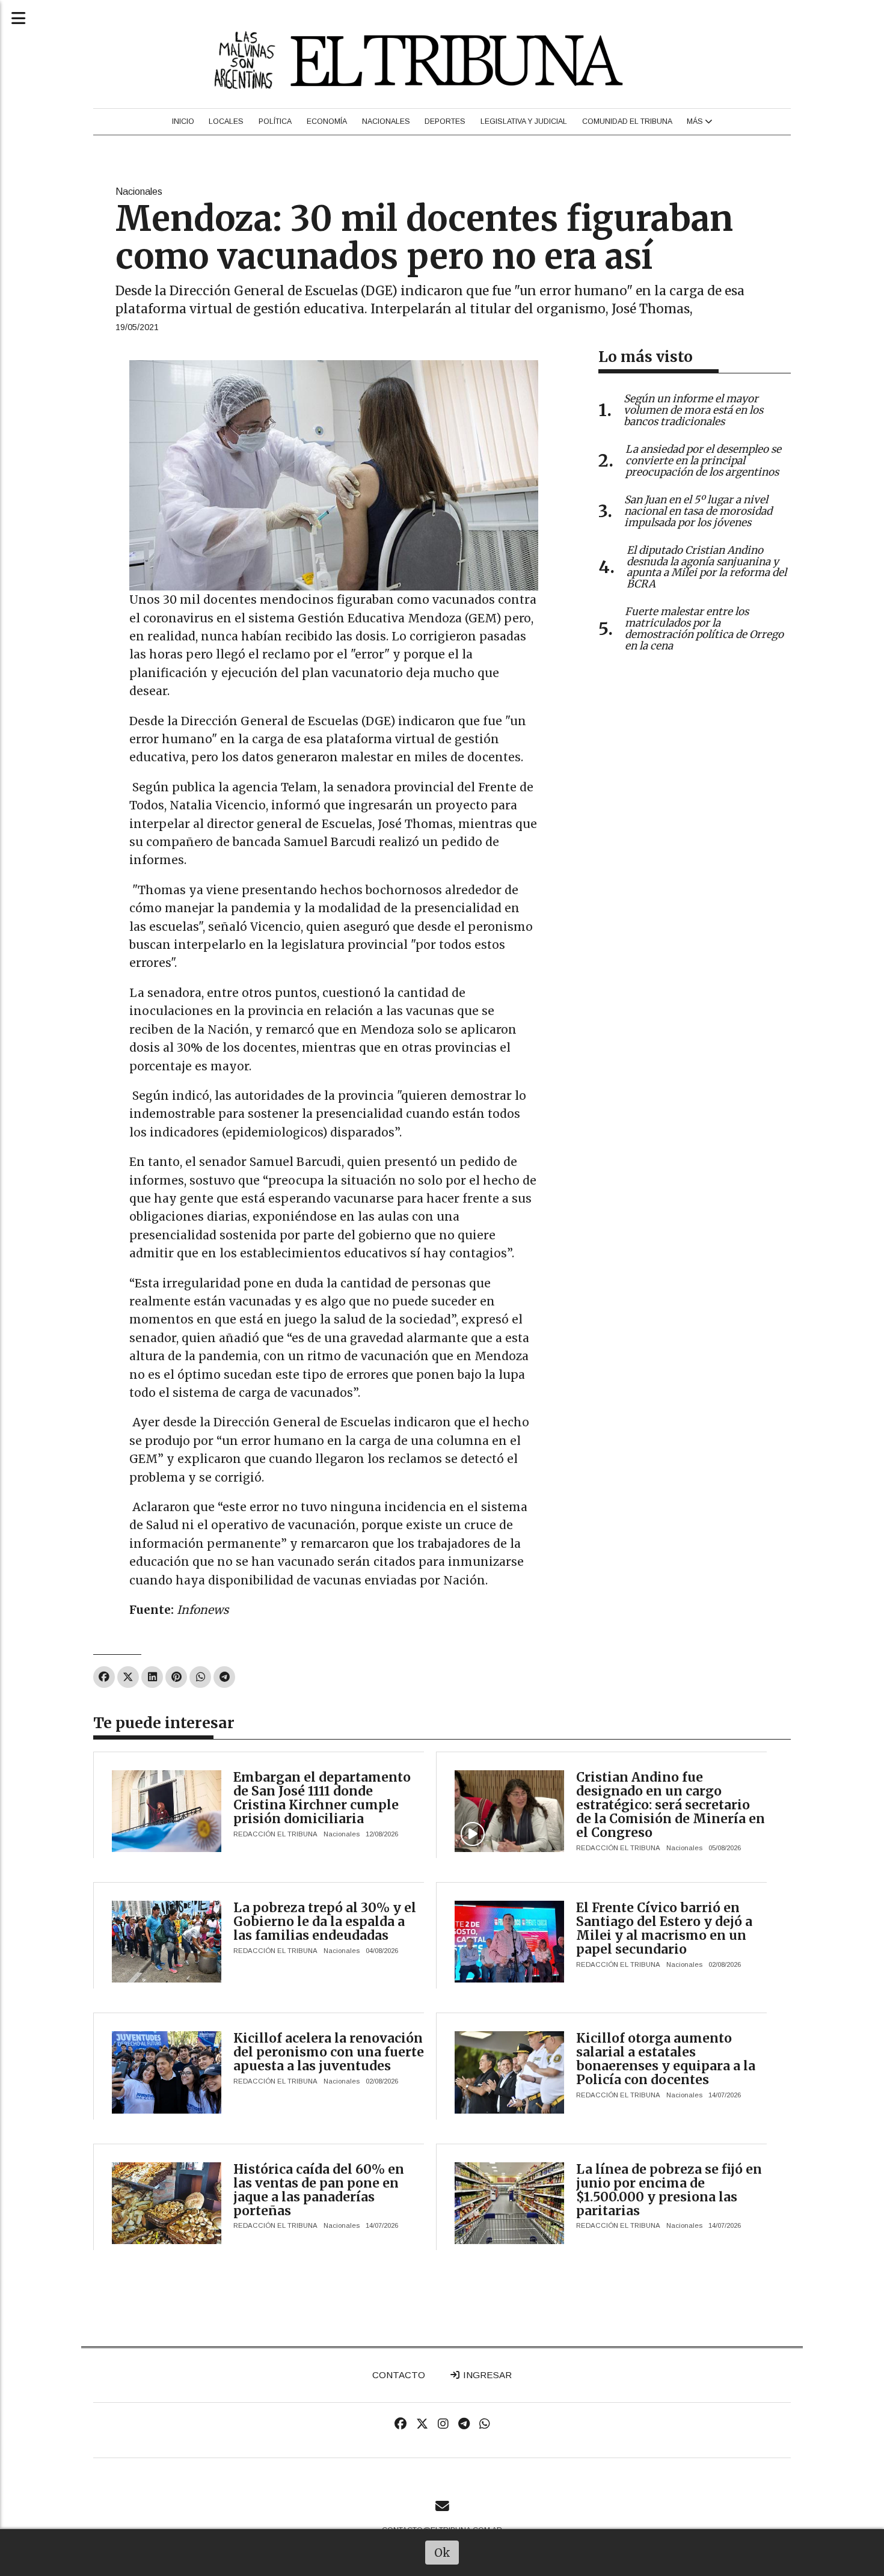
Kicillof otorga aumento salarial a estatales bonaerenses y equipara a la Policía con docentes (666, 2059)
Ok (442, 2553)
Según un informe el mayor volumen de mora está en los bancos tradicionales (693, 410)
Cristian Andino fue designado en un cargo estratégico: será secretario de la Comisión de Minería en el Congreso (671, 1805)
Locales (226, 121)
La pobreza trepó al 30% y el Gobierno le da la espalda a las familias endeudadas (325, 1921)
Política (275, 121)
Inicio (183, 121)
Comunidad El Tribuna (627, 121)
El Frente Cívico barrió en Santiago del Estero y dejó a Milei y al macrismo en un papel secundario (664, 1928)
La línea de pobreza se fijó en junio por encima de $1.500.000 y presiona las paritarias (669, 2190)
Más (696, 121)
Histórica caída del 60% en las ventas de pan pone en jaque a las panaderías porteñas (319, 2190)
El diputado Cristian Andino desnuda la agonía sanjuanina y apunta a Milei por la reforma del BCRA (707, 567)
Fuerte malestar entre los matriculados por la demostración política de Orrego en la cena (704, 628)
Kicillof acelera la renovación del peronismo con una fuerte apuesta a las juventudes (329, 2052)
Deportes (445, 121)
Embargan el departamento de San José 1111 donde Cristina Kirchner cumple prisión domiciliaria (322, 1798)
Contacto (399, 2375)
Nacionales (386, 121)
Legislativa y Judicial (524, 121)
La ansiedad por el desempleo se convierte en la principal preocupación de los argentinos (703, 461)
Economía (327, 121)
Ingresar (486, 2375)
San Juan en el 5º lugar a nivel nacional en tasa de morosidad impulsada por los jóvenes (698, 511)
